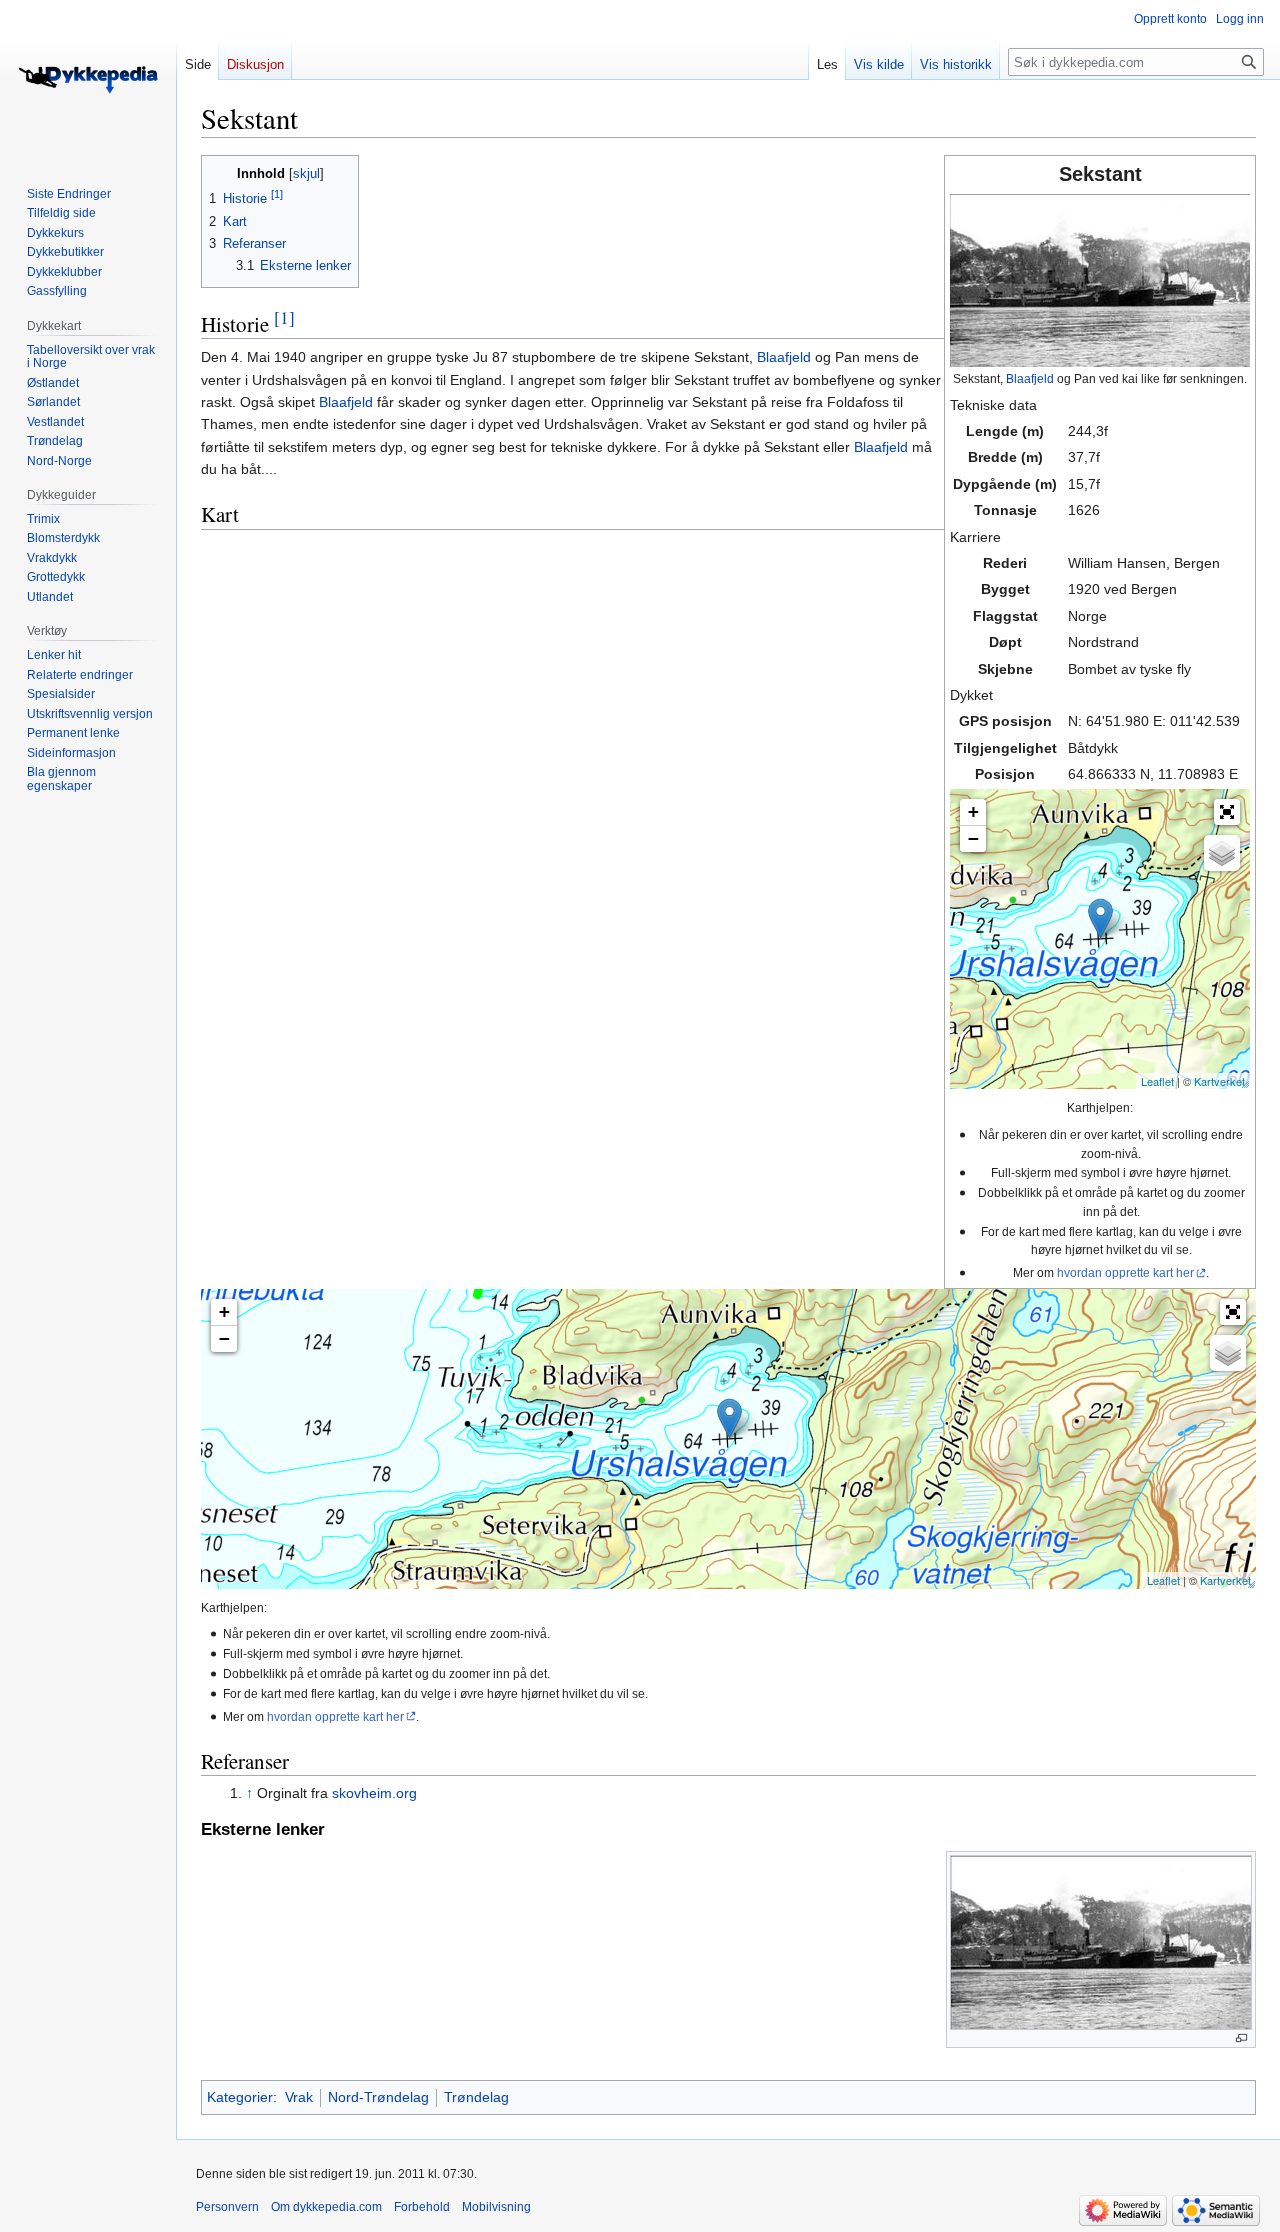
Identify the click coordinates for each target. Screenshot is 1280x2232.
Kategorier (240, 2097)
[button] (1227, 812)
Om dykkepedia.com (326, 2207)
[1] (284, 317)
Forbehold (422, 2207)
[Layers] (1222, 853)
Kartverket (1219, 1081)
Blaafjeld (1030, 378)
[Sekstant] (1100, 918)
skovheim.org (374, 1793)
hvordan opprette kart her (1125, 1272)
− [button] (973, 838)
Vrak (299, 2097)
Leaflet (1157, 1081)
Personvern (227, 2207)
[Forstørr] (1241, 2038)
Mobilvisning (496, 2207)
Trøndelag (476, 2097)
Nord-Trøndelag (378, 2097)
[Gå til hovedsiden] (88, 80)
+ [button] (973, 811)
